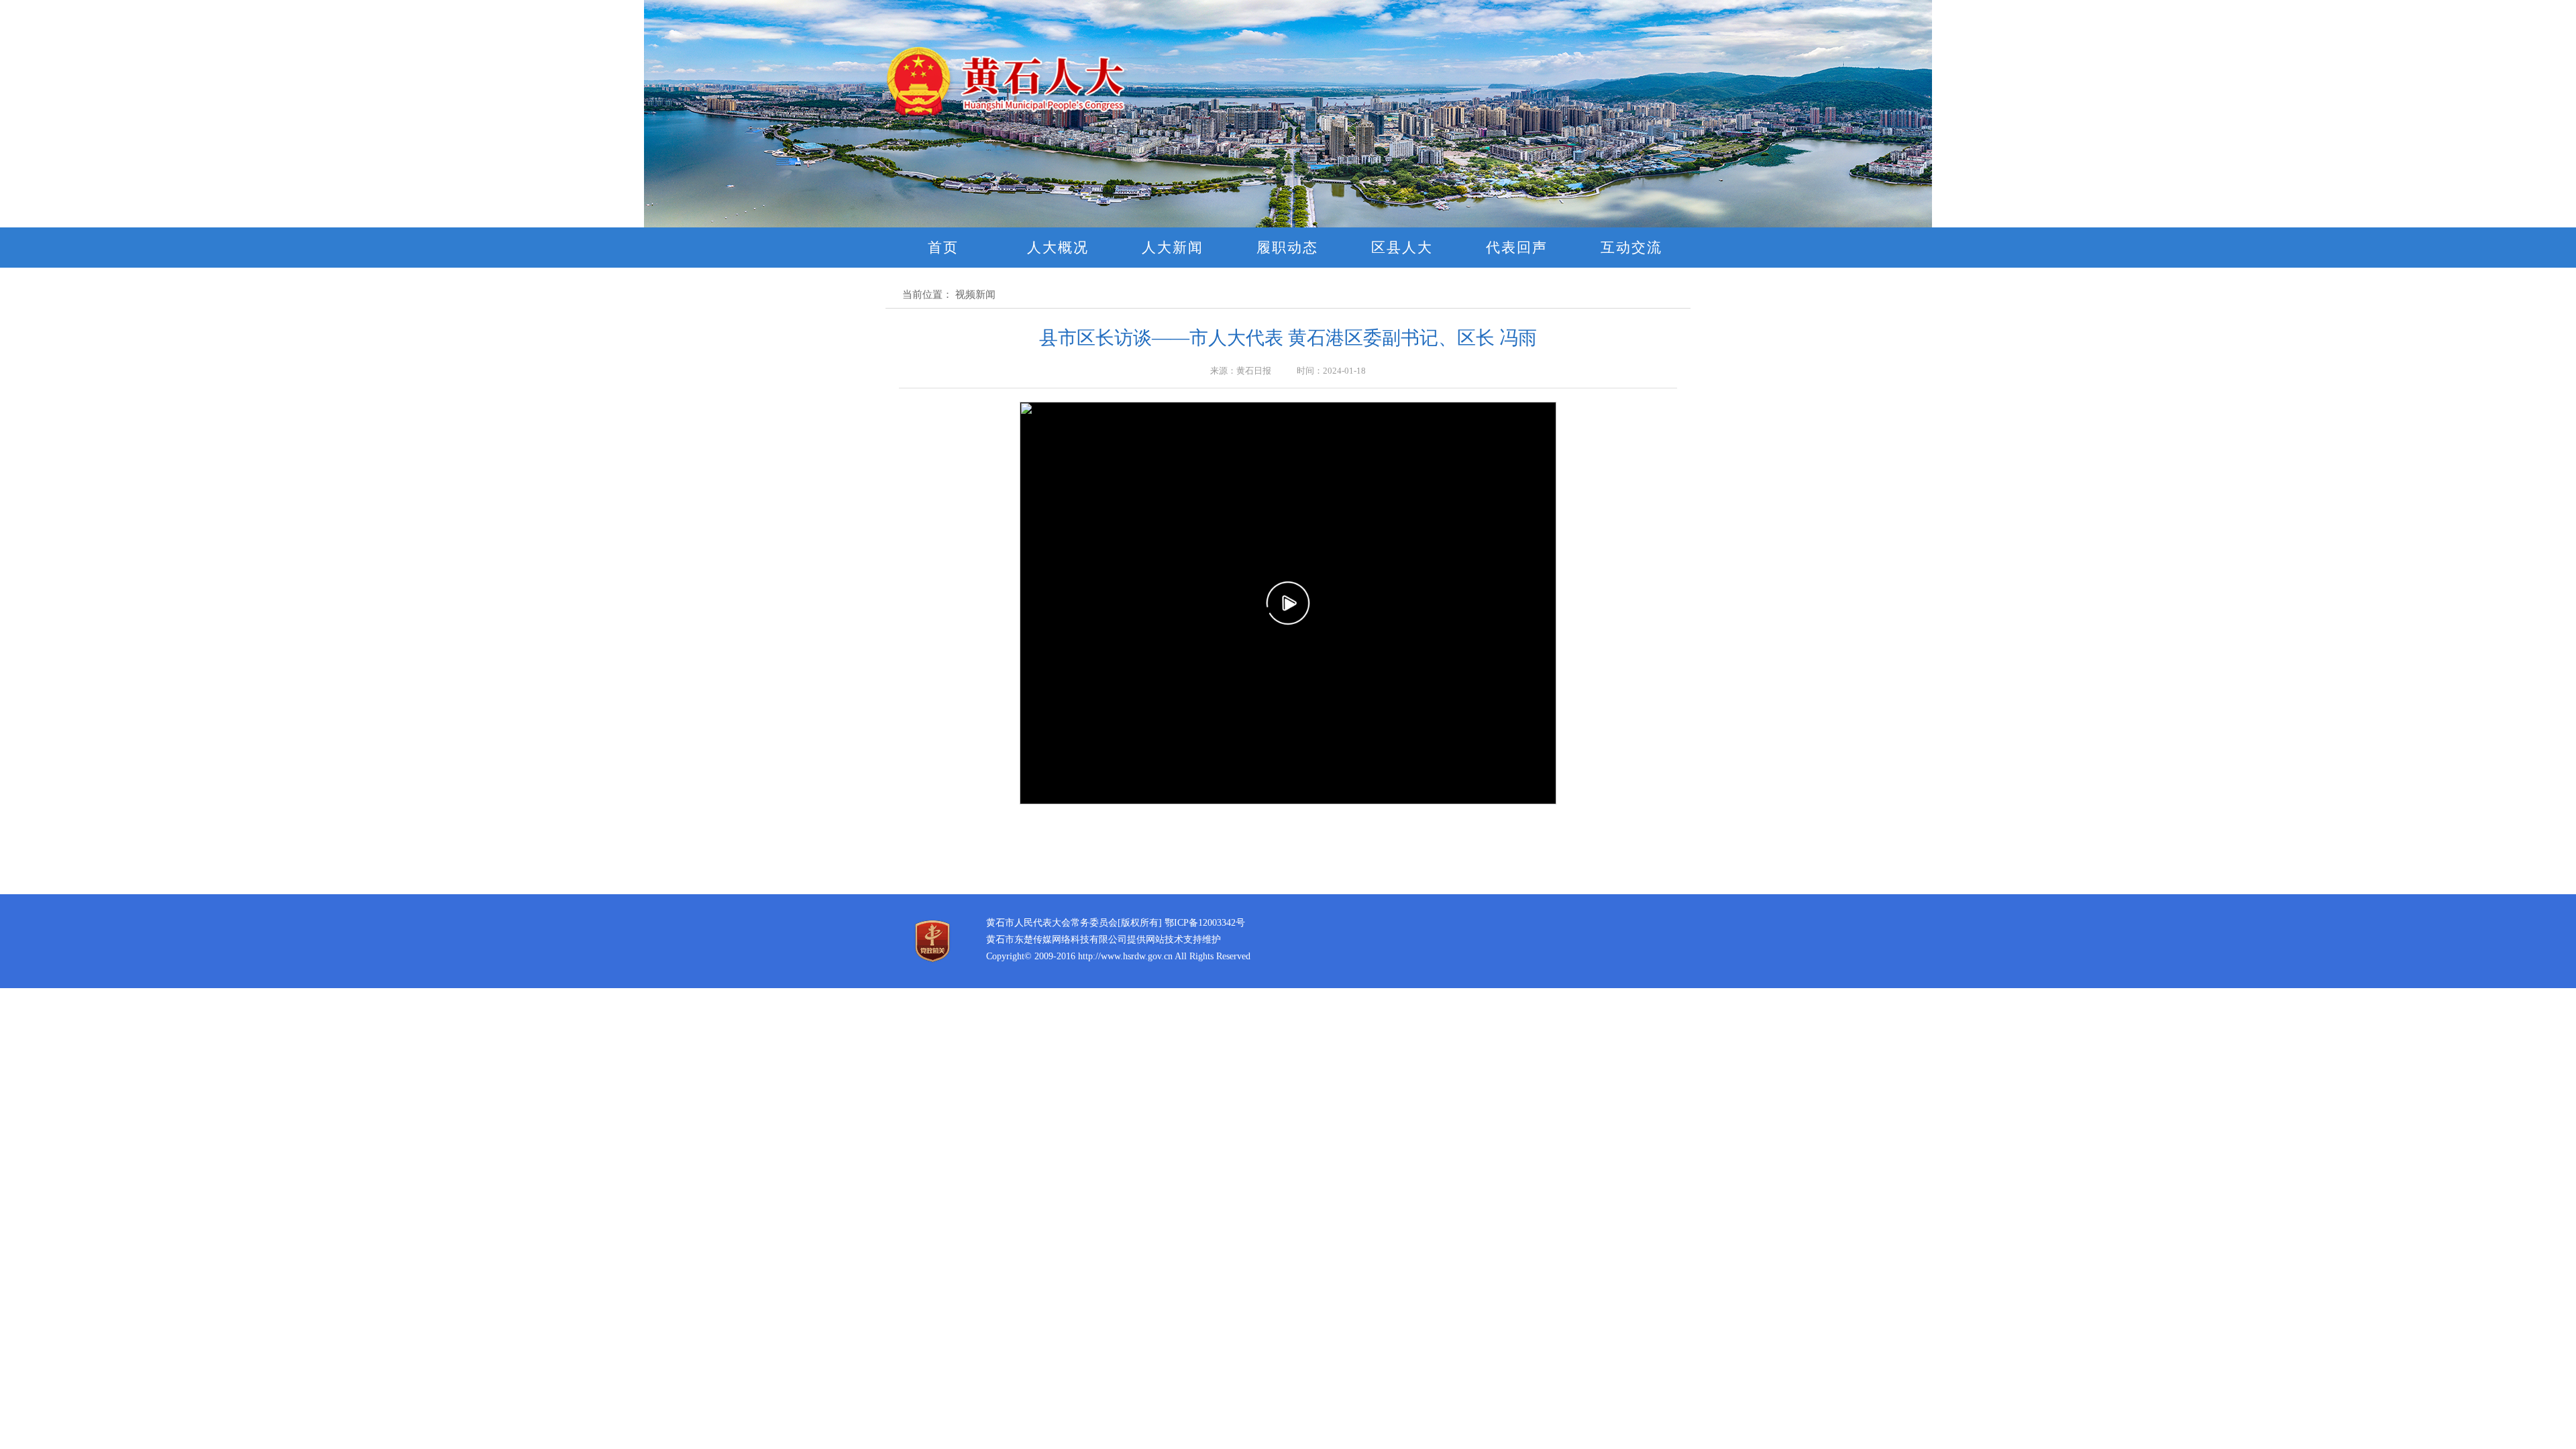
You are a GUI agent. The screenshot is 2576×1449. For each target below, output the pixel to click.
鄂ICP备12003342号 (1205, 923)
